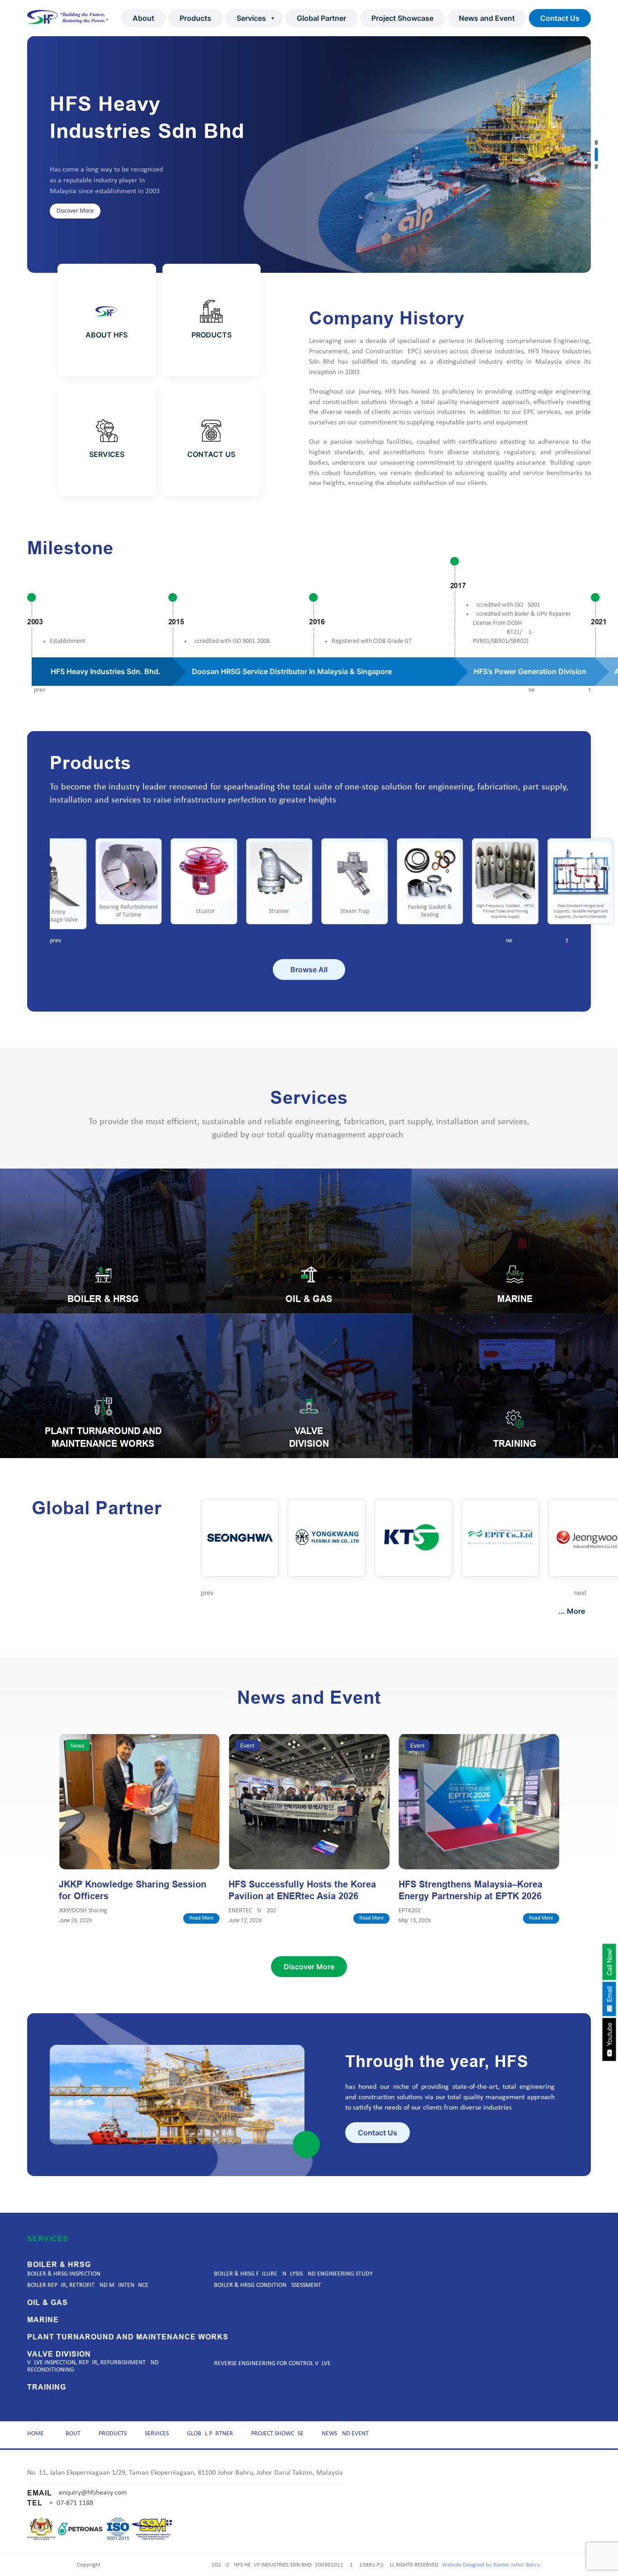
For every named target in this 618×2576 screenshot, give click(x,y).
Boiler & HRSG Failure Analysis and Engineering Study (293, 2274)
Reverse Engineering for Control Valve (272, 2364)
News (78, 1745)
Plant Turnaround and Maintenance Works (128, 2337)
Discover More (75, 233)
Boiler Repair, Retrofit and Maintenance (88, 2285)
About (143, 18)
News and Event (487, 18)
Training (47, 2387)
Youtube (609, 2035)
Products (195, 18)
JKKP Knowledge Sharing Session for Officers (133, 1890)
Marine (43, 2320)
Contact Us (560, 18)
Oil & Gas (48, 2303)
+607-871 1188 (71, 2503)
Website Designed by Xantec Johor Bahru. (492, 2565)
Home (36, 2434)
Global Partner (321, 18)
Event (247, 1745)
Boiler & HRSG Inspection (64, 2274)
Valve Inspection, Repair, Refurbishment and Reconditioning (93, 2366)
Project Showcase (402, 18)
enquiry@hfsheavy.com (93, 2493)
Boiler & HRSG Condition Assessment (268, 2285)
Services (251, 18)
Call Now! (609, 1962)
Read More (201, 1918)
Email (609, 1995)
